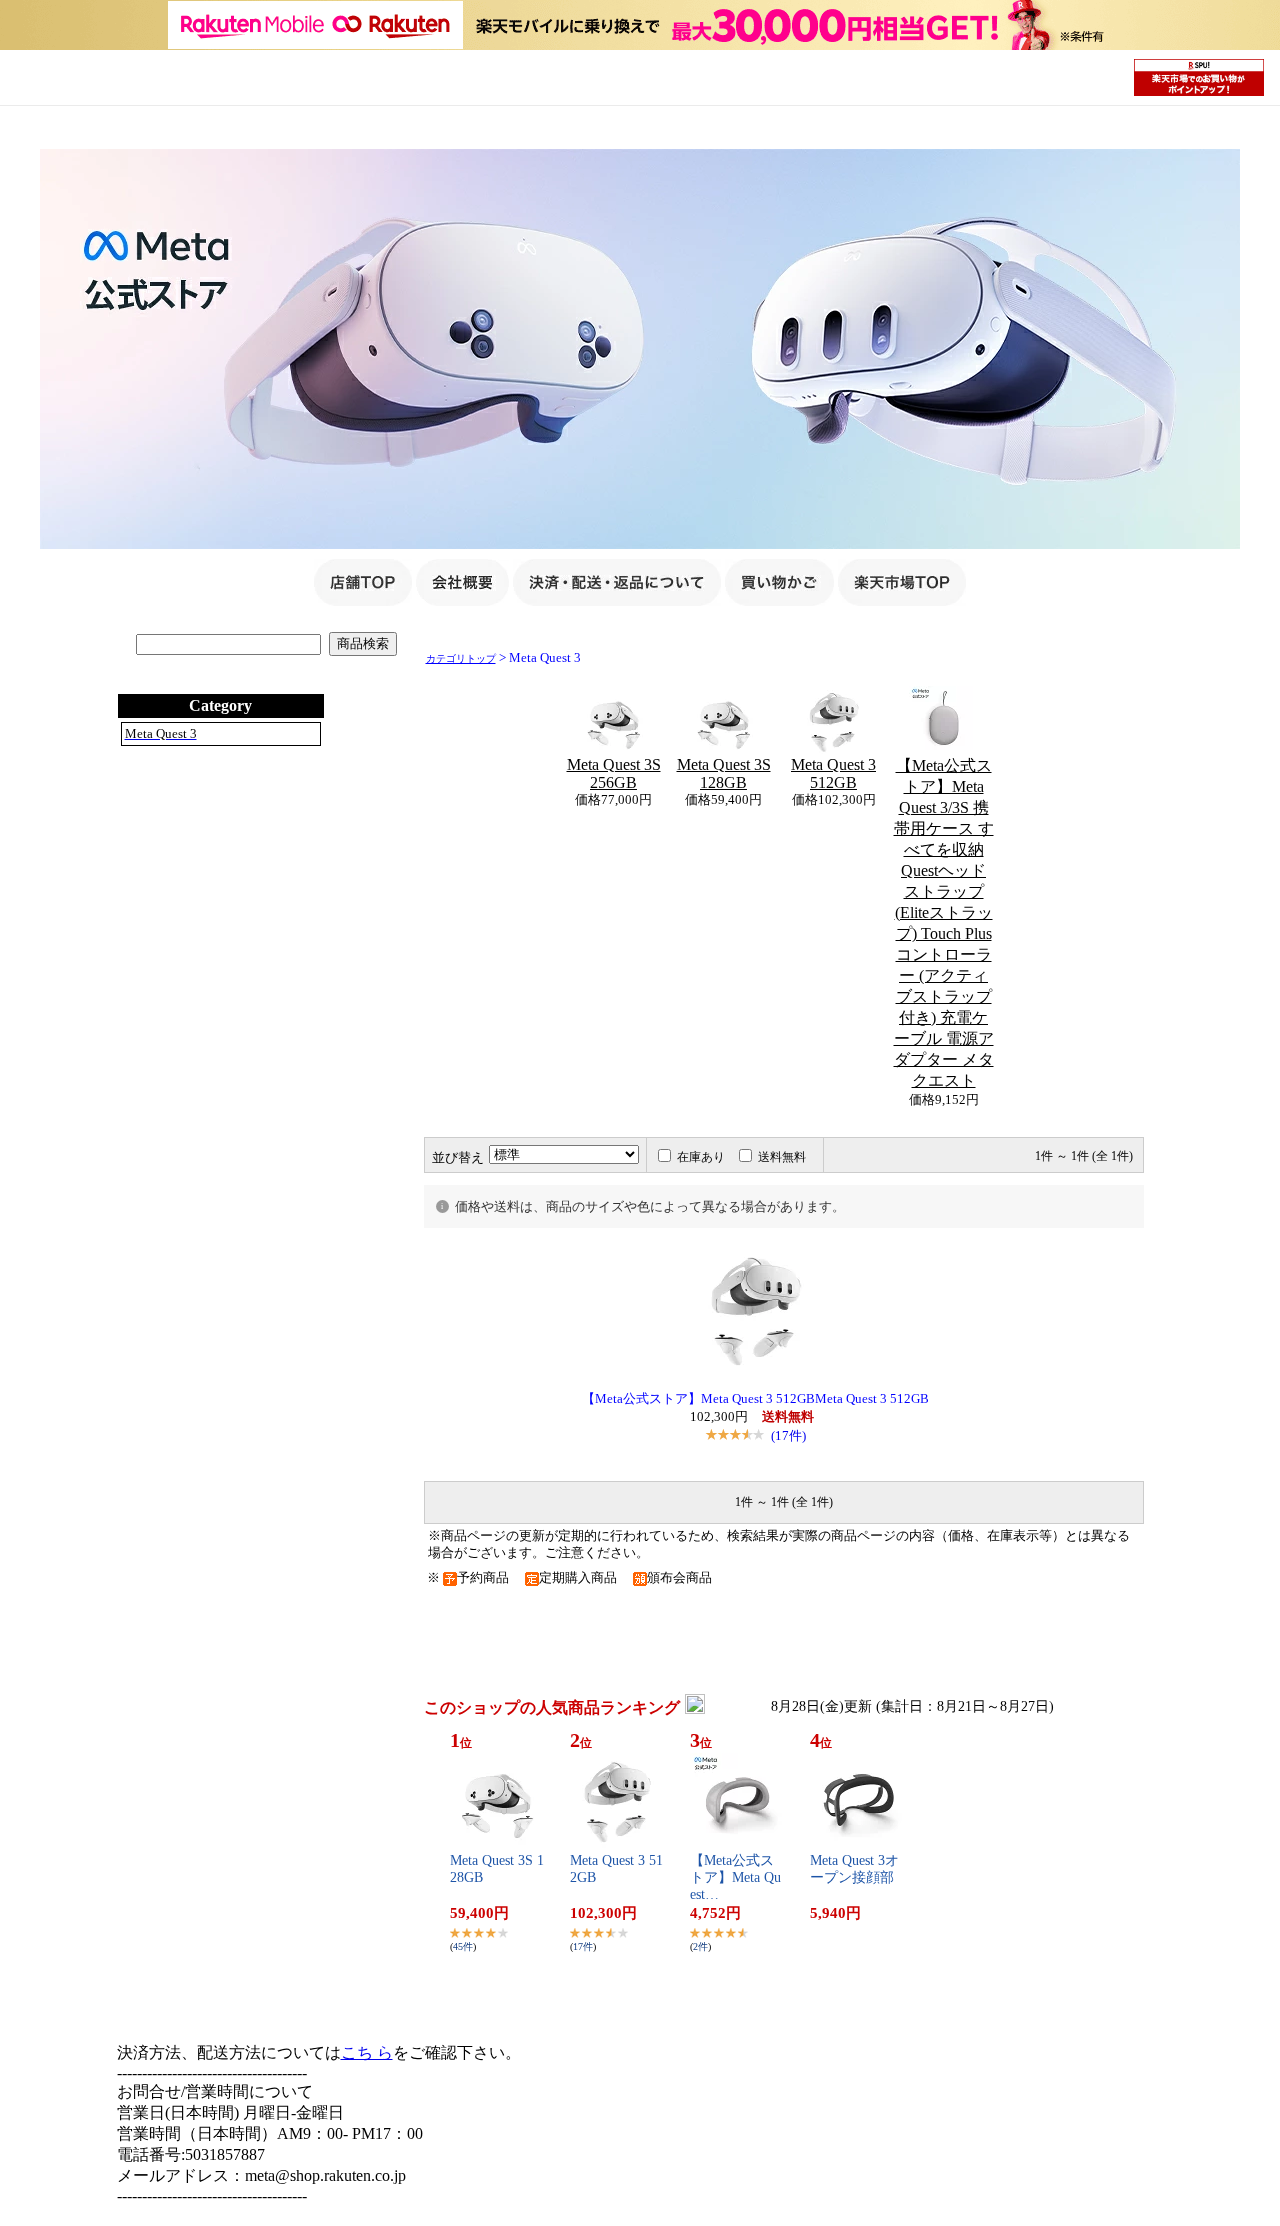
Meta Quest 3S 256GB (614, 773)
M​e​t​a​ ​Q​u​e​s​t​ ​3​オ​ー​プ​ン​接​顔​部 (854, 1869)
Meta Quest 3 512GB (833, 773)
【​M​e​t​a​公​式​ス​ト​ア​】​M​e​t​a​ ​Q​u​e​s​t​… (735, 1877)
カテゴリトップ (461, 658)
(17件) (788, 1435)
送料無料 (782, 1157)
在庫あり (701, 1157)
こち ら (367, 2052)
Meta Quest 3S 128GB (724, 773)
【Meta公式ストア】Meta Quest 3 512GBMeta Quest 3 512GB (755, 1399)
